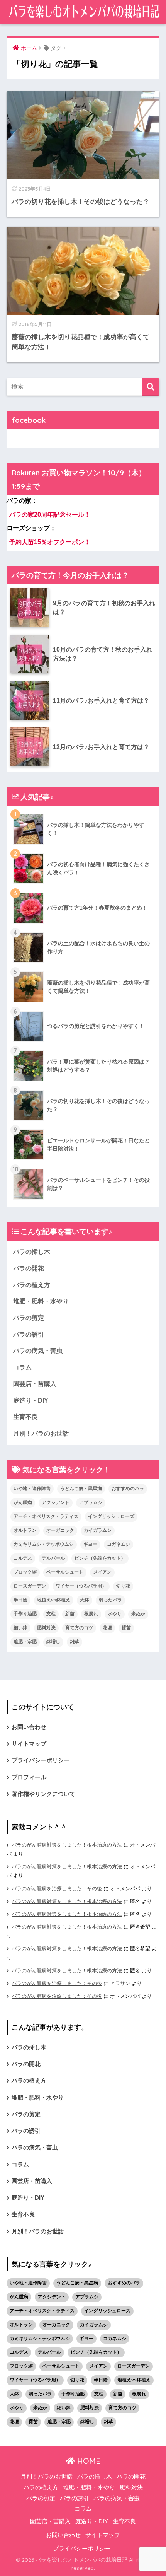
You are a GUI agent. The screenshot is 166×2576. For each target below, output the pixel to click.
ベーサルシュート (65, 1572)
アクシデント (56, 1502)
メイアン (102, 1572)
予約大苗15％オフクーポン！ (50, 542)
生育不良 (25, 1417)
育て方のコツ (79, 1628)
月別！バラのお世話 (41, 1433)
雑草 (75, 1642)
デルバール (53, 1558)
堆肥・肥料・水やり (41, 1301)
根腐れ (91, 1614)
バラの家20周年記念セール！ (50, 515)
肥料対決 (46, 1628)
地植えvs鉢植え (54, 1600)
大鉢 (85, 1600)
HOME (88, 2461)
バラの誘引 (29, 1334)
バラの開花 (29, 1268)
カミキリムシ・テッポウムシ (44, 1544)
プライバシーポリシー (41, 1760)
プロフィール (29, 1777)
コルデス (23, 1558)
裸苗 (126, 1628)
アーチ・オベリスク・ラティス (46, 1516)
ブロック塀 (25, 1572)
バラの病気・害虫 (38, 1351)
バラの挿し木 (32, 1252)
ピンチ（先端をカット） (100, 1558)
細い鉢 (20, 1628)
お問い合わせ (29, 1727)
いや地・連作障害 (32, 1489)
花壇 (107, 1628)
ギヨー (90, 1544)
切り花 (123, 1586)
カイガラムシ (98, 1530)
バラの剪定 (29, 1318)
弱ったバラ (110, 1600)
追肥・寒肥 (25, 1642)
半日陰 (20, 1600)
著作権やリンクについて (43, 1794)
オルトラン (25, 1530)
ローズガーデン (30, 1586)
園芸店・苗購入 (35, 1384)
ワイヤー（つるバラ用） (81, 1586)
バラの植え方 (32, 1285)
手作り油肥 (25, 1614)
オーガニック (60, 1530)
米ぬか (138, 1614)
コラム (22, 1367)
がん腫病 (23, 1502)
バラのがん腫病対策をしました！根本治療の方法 (67, 1845)
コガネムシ (119, 1544)
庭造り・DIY (31, 1401)
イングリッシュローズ (111, 1516)
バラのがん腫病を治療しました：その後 (57, 1889)
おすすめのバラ (128, 1489)
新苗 (70, 1614)
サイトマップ (29, 1744)
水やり (115, 1614)
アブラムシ (91, 1502)
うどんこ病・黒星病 (81, 1489)
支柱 (51, 1614)
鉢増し (53, 1642)
